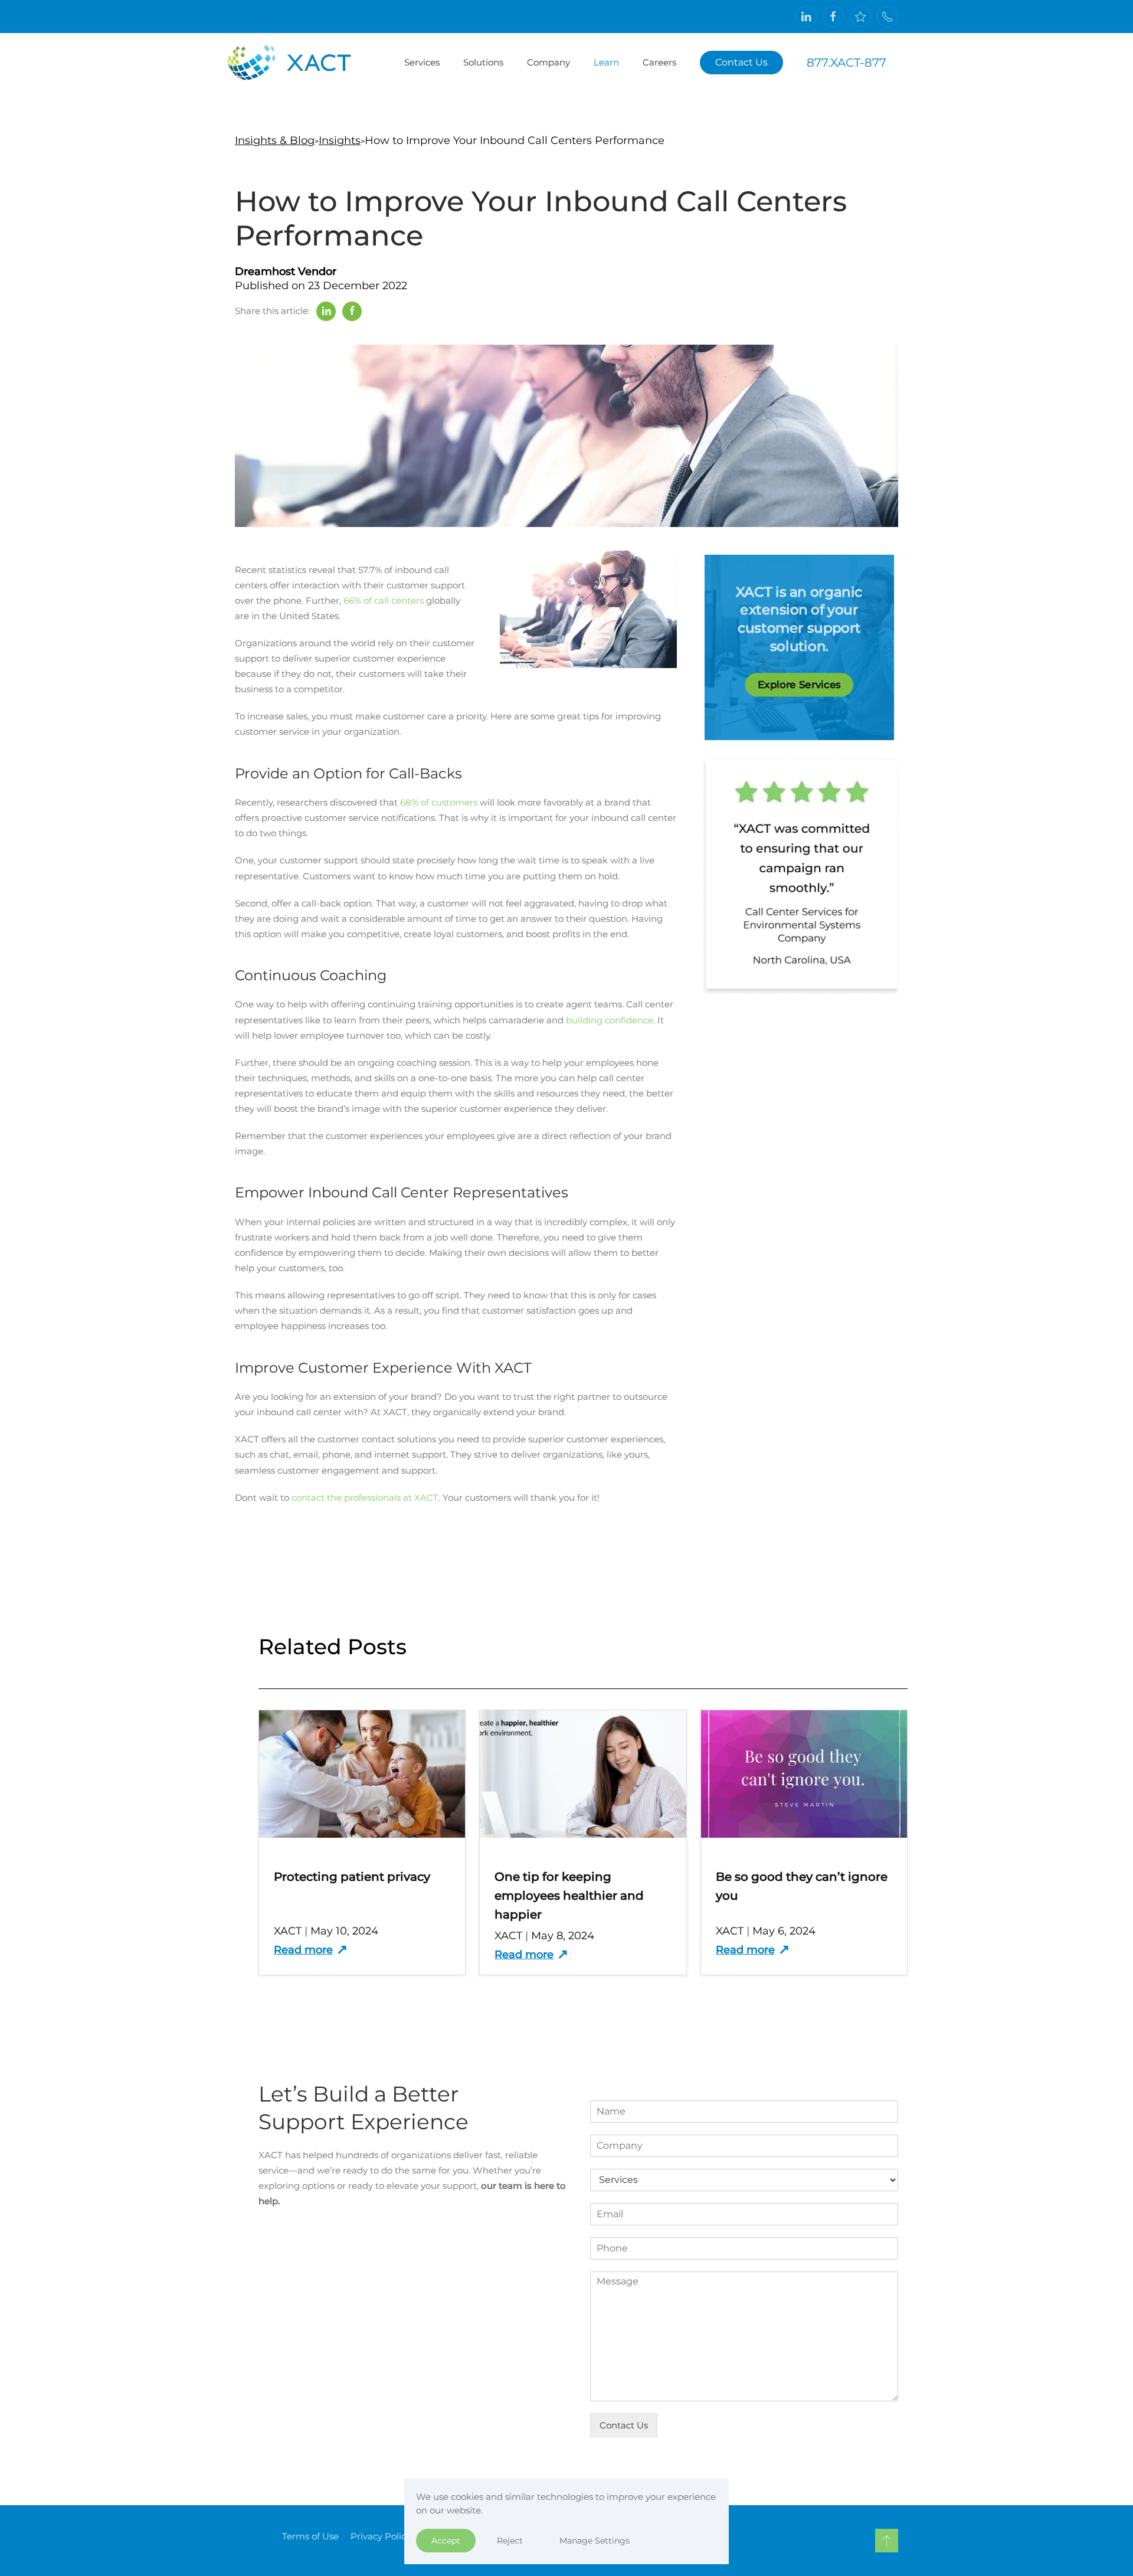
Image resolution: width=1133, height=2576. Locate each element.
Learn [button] (606, 62)
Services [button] (422, 62)
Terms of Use (310, 2536)
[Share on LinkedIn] (326, 311)
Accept (446, 2541)
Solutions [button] (483, 62)
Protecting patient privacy (352, 1877)
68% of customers (439, 802)
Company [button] (549, 62)
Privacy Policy (381, 2536)
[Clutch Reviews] (860, 17)
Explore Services (799, 684)
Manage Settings (595, 2541)
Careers (659, 62)
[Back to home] (301, 63)
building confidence (610, 1020)
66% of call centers (384, 600)
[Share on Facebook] (352, 311)
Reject (510, 2541)
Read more (303, 1950)
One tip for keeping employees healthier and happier (569, 1896)
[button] (887, 2541)
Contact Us (741, 62)
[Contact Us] (888, 17)
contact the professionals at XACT (365, 1498)
